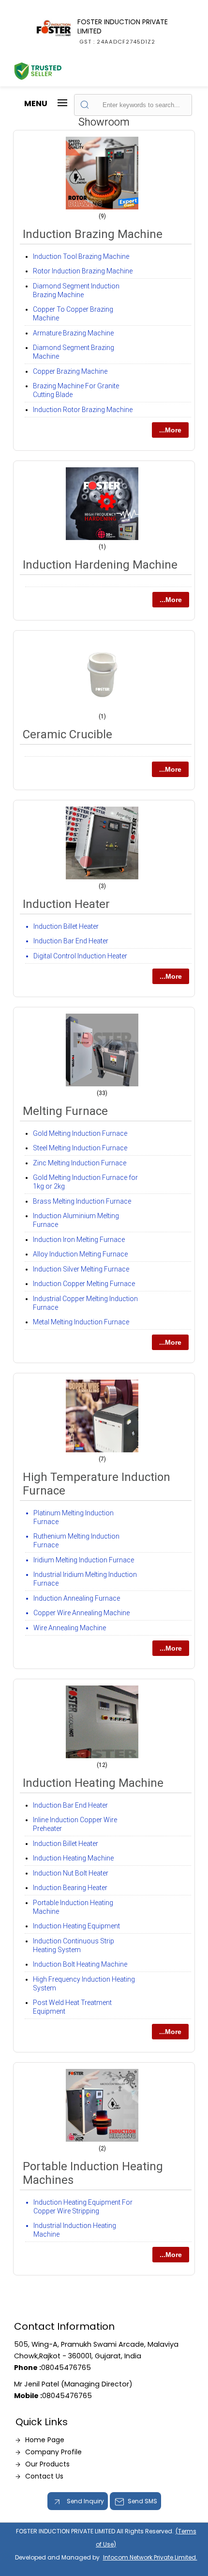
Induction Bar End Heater (71, 941)
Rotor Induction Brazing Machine (83, 271)
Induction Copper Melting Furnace (84, 1284)
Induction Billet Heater (66, 926)
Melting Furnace (65, 1111)
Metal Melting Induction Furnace (81, 1322)
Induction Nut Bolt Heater (71, 1873)
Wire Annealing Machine (70, 1628)
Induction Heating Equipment (76, 1926)
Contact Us (44, 2476)
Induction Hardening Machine (100, 565)
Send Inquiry (85, 2501)
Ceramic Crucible (67, 734)
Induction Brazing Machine (93, 234)
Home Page (45, 2440)
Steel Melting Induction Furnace (80, 1148)
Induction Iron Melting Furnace (79, 1240)
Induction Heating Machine (93, 1783)
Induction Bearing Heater (70, 1888)
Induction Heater (66, 904)
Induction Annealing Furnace (77, 1598)
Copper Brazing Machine (70, 371)
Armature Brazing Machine (73, 333)
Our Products (47, 2464)
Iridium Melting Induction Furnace (84, 1560)
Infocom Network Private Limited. (150, 2557)
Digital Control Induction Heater (80, 956)
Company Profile (53, 2452)
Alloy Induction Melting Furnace (80, 1254)
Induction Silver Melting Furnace (81, 1269)
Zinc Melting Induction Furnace (80, 1163)
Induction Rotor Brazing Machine (83, 410)
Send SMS (142, 2501)
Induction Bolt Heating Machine (80, 1964)
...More (170, 430)
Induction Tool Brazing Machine (81, 256)
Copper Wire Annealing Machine (82, 1613)
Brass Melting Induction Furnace (82, 1201)
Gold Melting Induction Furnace (80, 1133)
